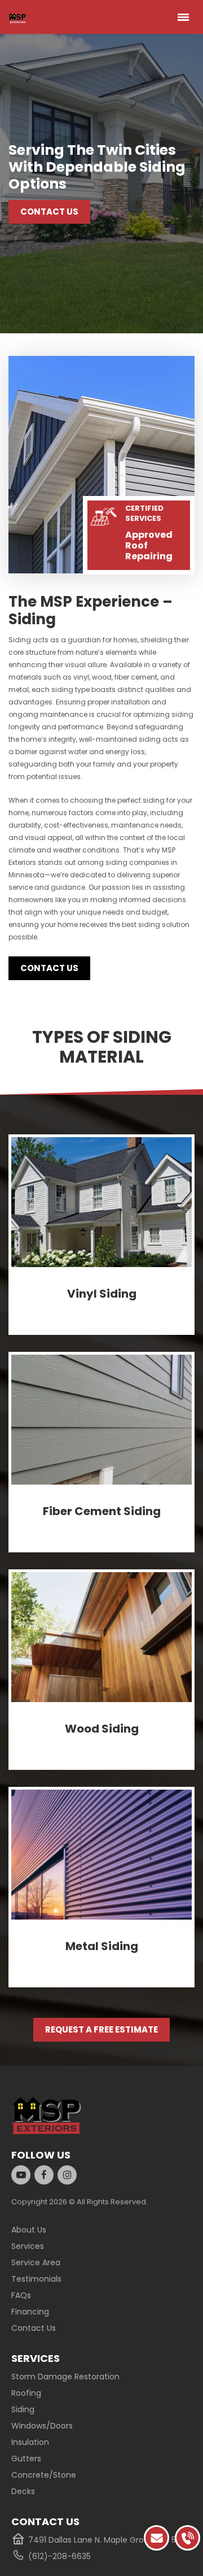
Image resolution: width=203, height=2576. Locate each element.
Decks (23, 2491)
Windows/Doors (42, 2426)
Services (28, 2246)
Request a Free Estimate (101, 2029)
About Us (29, 2230)
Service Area (36, 2262)
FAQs (21, 2295)
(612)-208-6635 (59, 2556)
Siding (23, 2409)
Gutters (26, 2458)
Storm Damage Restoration (65, 2377)
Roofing (26, 2393)
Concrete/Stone (44, 2475)
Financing (30, 2312)
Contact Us (49, 212)
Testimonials (36, 2279)
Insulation (30, 2442)
